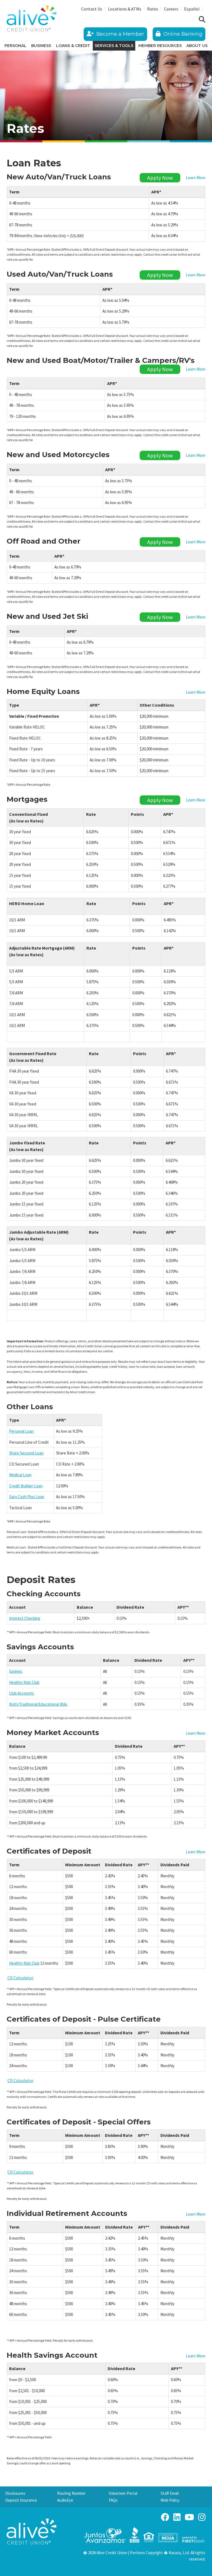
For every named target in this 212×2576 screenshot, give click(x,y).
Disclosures (15, 2493)
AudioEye (65, 2500)
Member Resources (160, 46)
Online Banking (182, 34)
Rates (153, 9)
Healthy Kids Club (24, 1682)
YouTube (189, 2517)
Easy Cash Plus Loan (27, 1497)
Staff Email (170, 2493)
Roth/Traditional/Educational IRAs (38, 1704)
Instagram (202, 2517)
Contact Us (92, 9)
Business (41, 46)
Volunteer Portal (123, 2493)
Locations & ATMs (125, 9)
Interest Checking (25, 1618)
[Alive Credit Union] (31, 18)
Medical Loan (20, 1475)
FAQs (113, 2500)
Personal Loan (21, 1431)
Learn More (196, 178)
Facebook (165, 2517)
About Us (197, 46)
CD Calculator (20, 1978)
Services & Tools (114, 46)
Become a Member (120, 34)
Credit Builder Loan (26, 1486)
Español (192, 9)
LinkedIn (177, 2517)
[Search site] (202, 20)
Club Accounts (22, 1693)
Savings (16, 1671)
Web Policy (170, 2500)
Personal (15, 46)
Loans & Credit (73, 46)
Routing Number (71, 2493)
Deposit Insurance (21, 2500)
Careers (171, 9)
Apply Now (160, 178)
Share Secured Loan (26, 1453)
